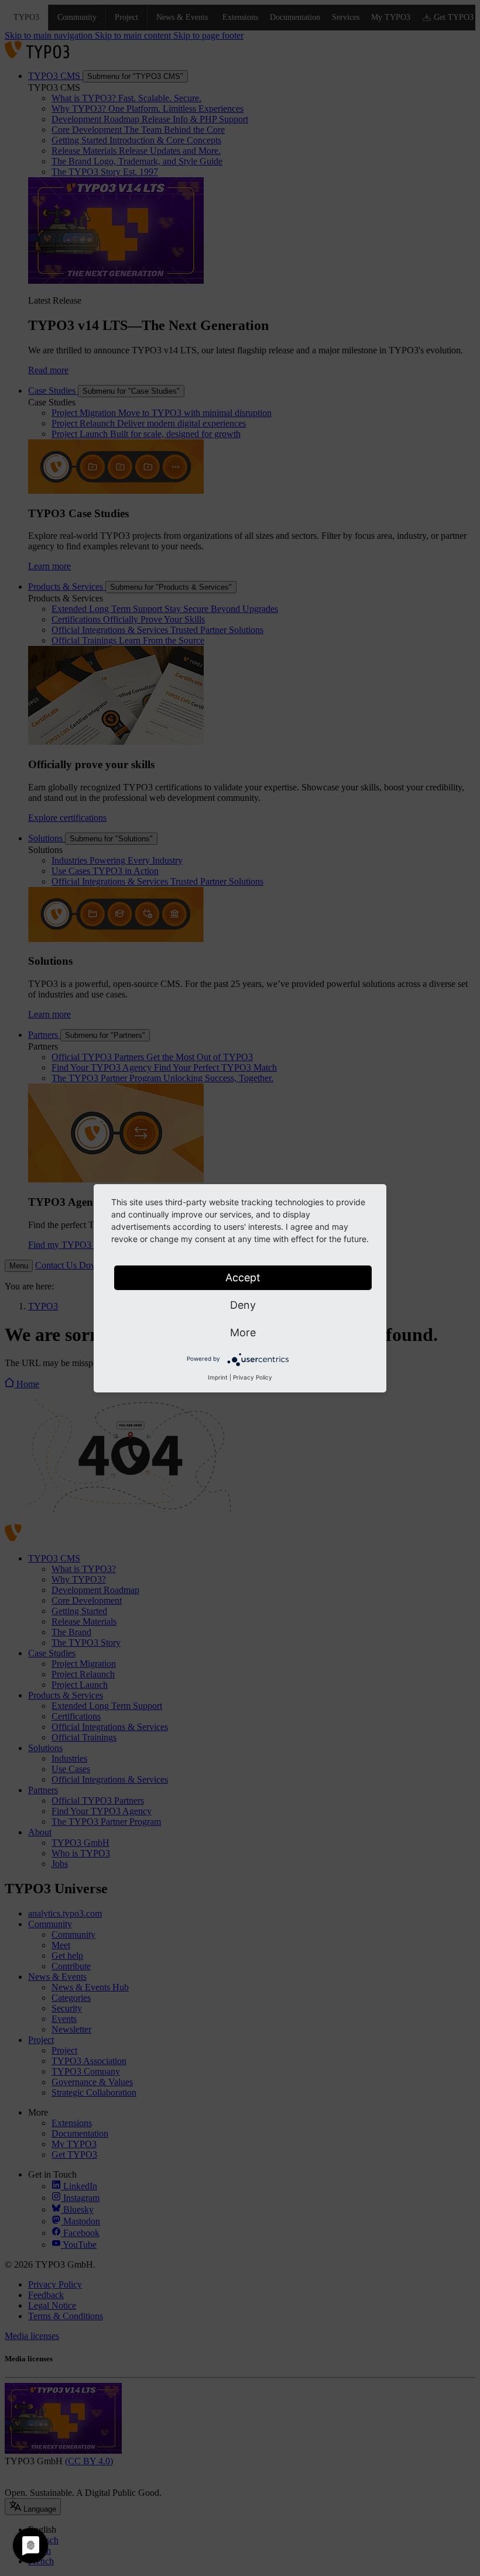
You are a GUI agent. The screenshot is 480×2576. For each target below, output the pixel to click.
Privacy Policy (253, 1377)
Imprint (218, 1377)
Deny (243, 1305)
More (243, 1332)
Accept (243, 1277)
